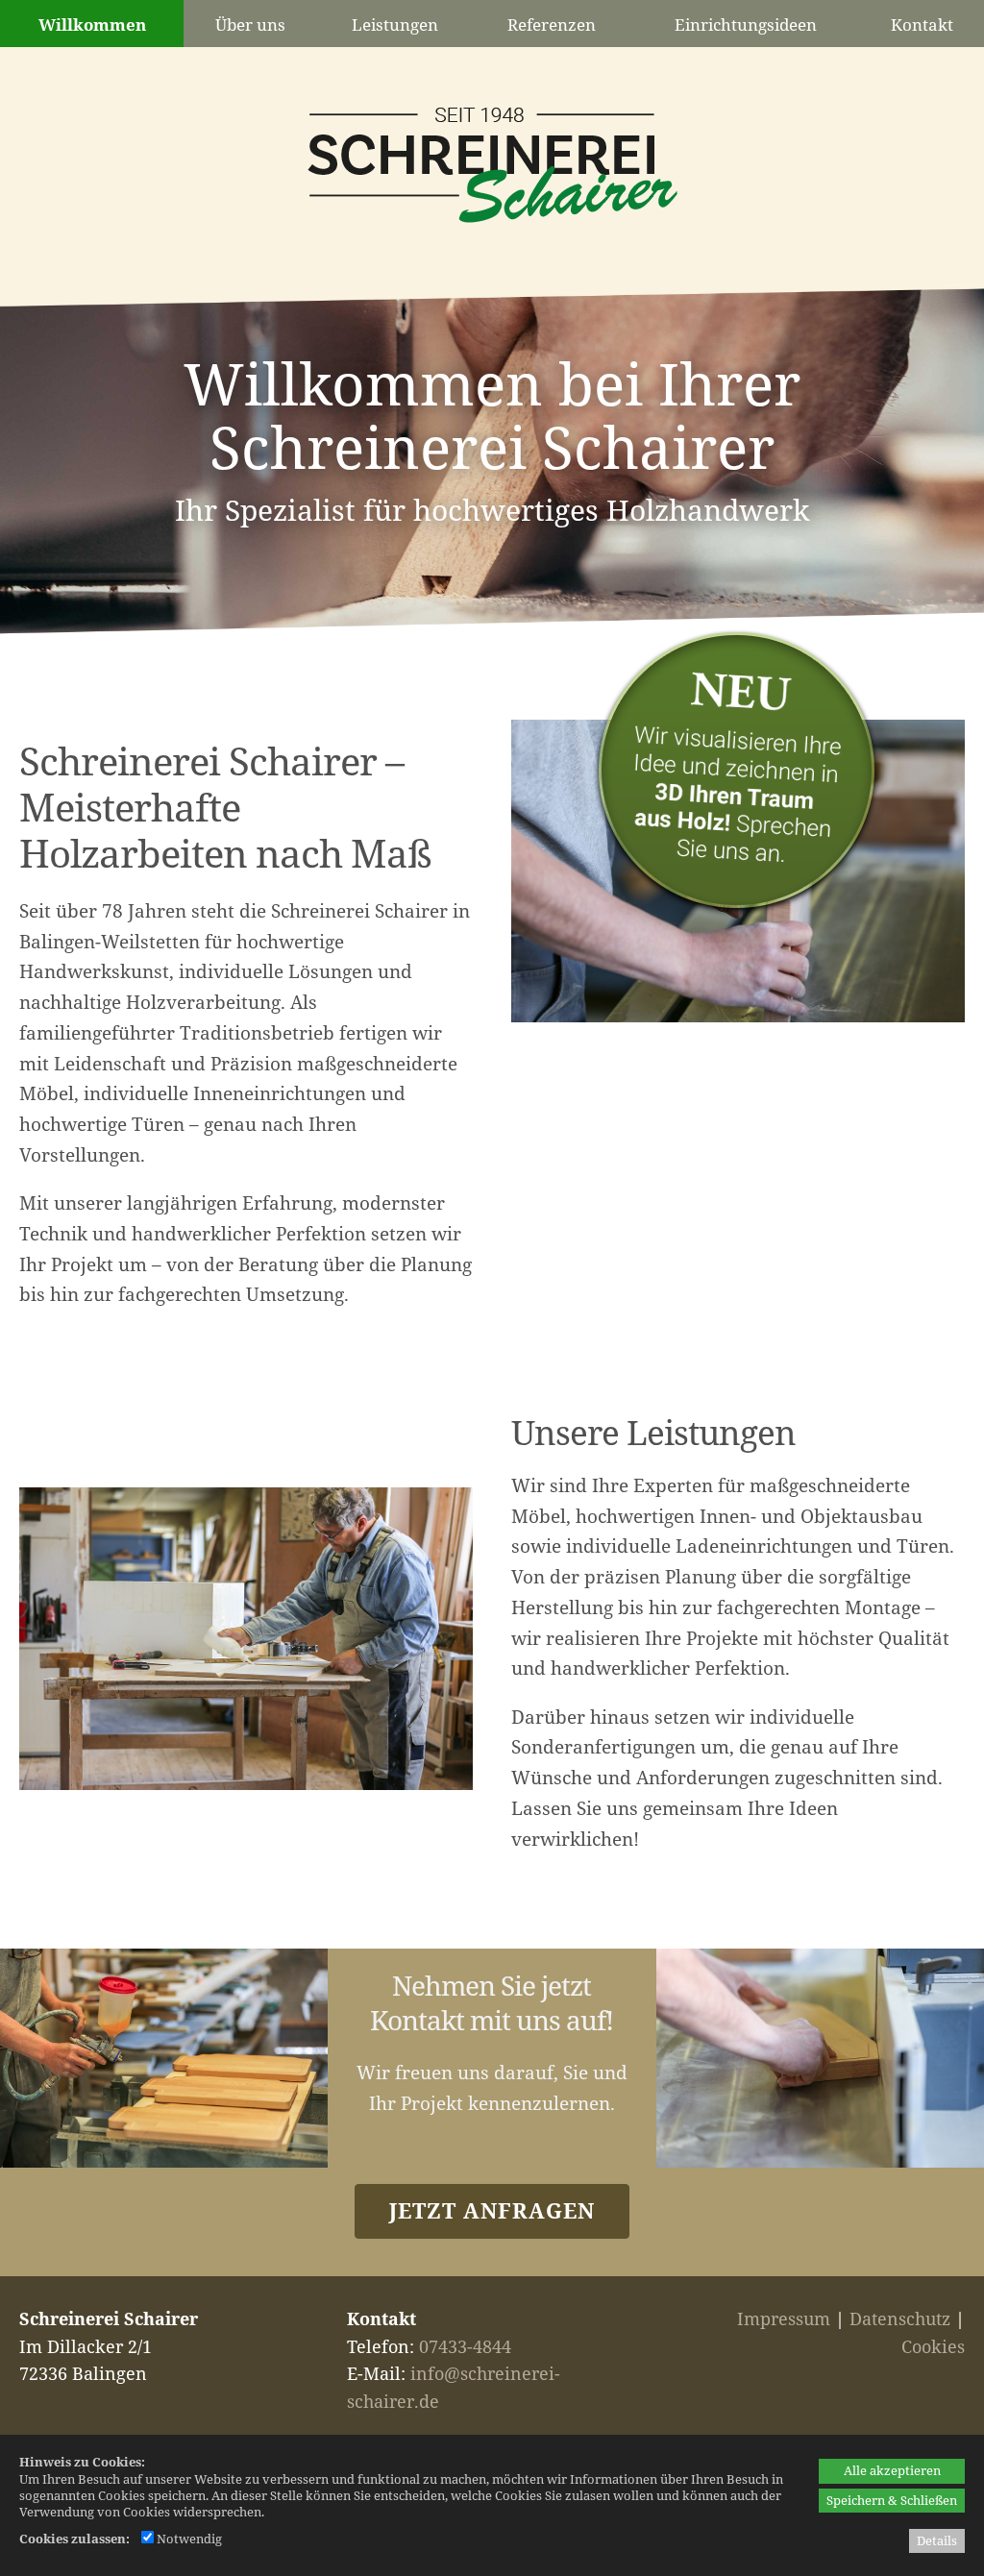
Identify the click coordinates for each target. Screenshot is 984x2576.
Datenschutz (900, 2318)
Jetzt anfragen (492, 2210)
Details (937, 2540)
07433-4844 (465, 2346)
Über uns (250, 25)
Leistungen (395, 25)
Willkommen (92, 25)
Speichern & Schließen (892, 2500)
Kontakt (922, 25)
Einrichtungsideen (746, 25)
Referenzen (552, 25)
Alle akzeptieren (892, 2470)
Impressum (784, 2318)
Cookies (933, 2346)
